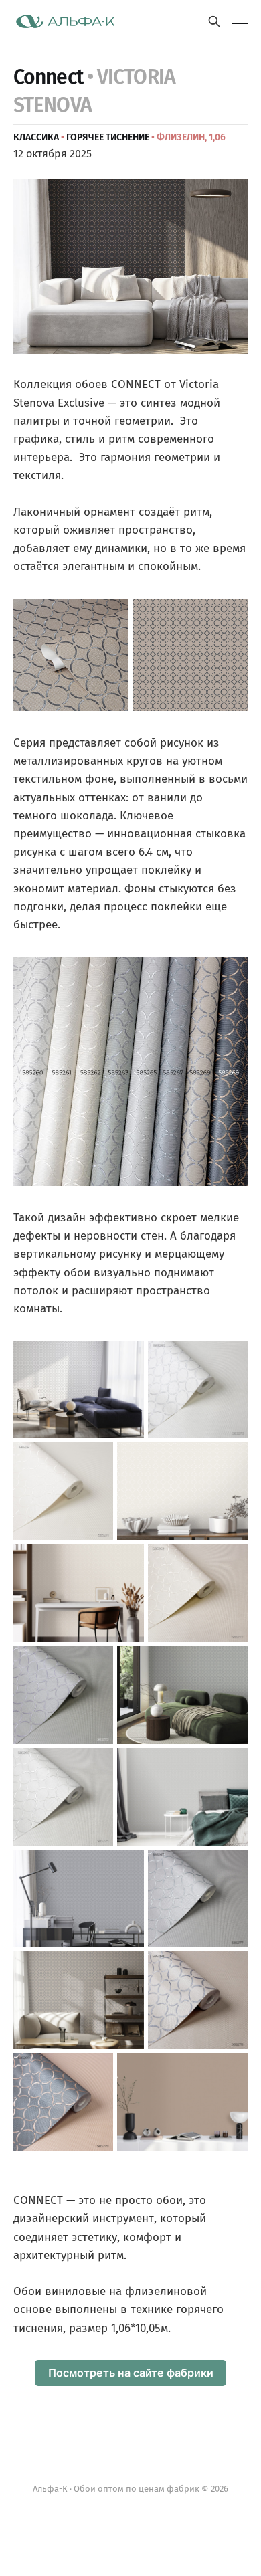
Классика (36, 137)
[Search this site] (214, 21)
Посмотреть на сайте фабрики (131, 2373)
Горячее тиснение (108, 137)
